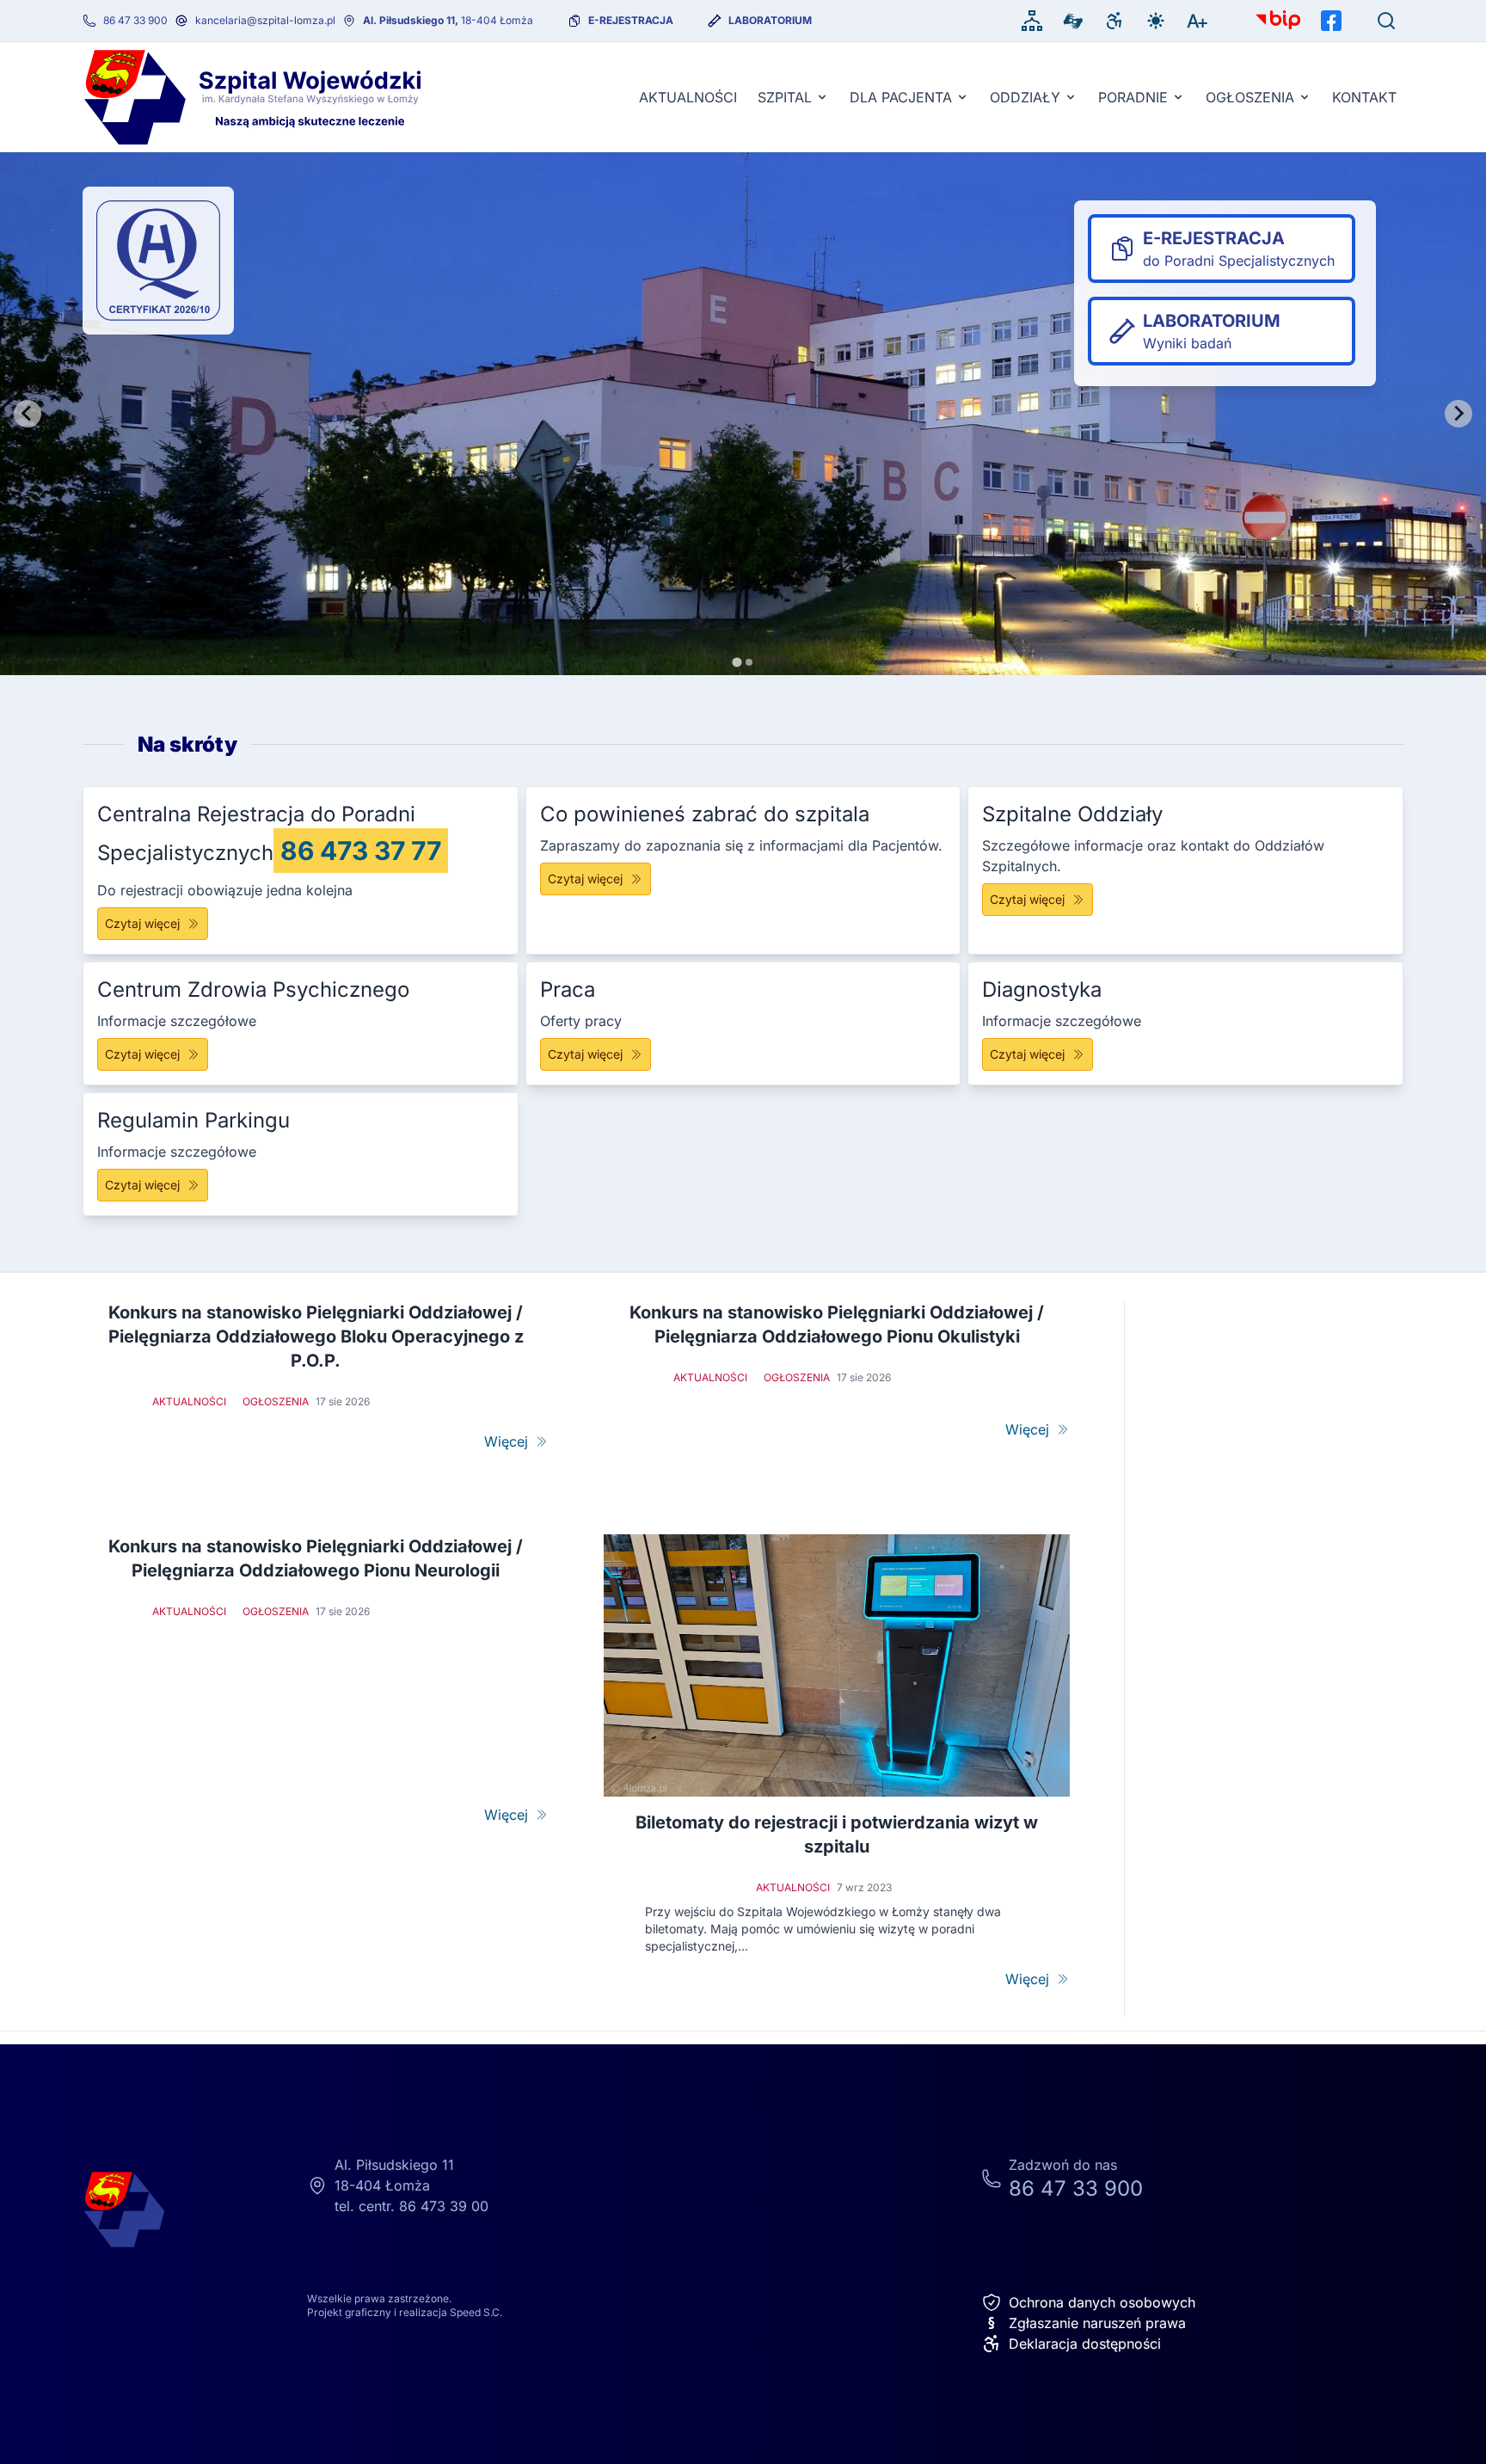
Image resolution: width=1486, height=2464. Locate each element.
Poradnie (1133, 97)
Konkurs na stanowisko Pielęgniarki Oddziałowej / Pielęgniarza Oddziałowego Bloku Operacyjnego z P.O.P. (316, 1336)
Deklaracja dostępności (1085, 2344)
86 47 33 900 (135, 20)
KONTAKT (1364, 97)
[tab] (737, 662)
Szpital (785, 97)
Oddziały (1025, 97)
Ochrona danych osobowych (1102, 2302)
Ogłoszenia (1250, 97)
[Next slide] (1458, 414)
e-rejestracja (631, 20)
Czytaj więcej (142, 923)
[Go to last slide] (28, 414)
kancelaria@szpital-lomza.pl (265, 20)
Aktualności (688, 97)
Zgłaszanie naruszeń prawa (1087, 2323)
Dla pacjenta (901, 97)
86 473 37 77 (361, 851)
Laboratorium (770, 20)
